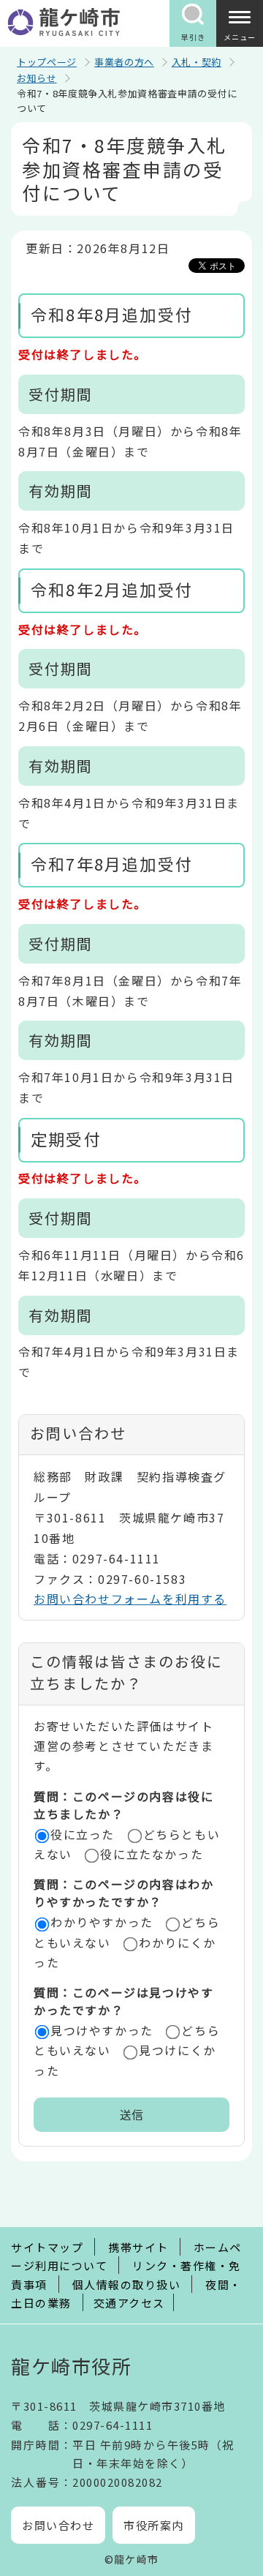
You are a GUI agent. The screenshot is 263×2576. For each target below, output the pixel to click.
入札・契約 (197, 62)
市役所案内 (154, 2525)
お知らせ (37, 78)
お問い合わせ (58, 2525)
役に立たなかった (152, 1854)
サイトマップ (47, 2247)
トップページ (47, 62)
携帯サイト (138, 2247)
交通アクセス (129, 2303)
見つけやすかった (102, 2030)
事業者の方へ (124, 62)
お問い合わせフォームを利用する (130, 1599)
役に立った (83, 1834)
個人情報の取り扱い (127, 2284)
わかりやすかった (102, 1922)
